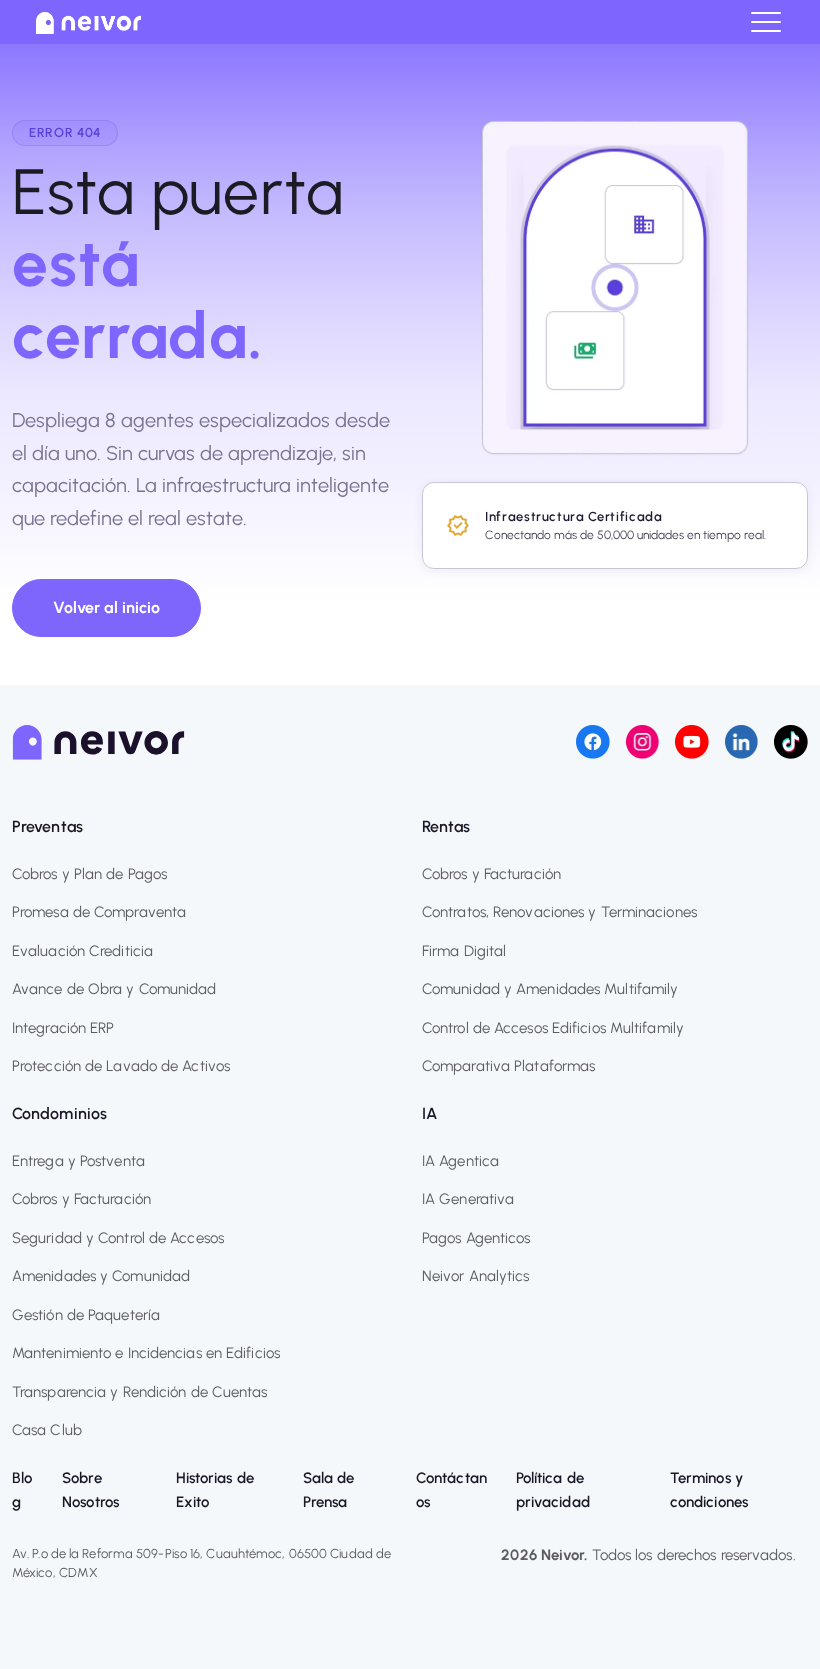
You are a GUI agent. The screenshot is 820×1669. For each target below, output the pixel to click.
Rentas (446, 826)
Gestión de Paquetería (86, 1315)
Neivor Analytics (476, 1276)
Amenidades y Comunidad (101, 1276)
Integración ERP (63, 1028)
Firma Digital (464, 951)
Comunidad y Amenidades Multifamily (550, 989)
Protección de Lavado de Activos (121, 1066)
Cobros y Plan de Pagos (89, 874)
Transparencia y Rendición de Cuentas (140, 1392)
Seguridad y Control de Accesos (118, 1238)
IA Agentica (460, 1161)
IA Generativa (468, 1199)
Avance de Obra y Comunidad (114, 989)
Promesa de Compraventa (99, 912)
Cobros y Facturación (491, 874)
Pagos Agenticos (476, 1238)
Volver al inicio (106, 607)
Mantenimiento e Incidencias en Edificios (146, 1353)
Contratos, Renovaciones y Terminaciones (559, 912)
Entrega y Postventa (78, 1161)
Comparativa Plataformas (508, 1066)
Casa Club (47, 1430)
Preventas (47, 826)
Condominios (59, 1113)
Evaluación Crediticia (82, 951)
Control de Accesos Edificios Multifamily (553, 1028)
